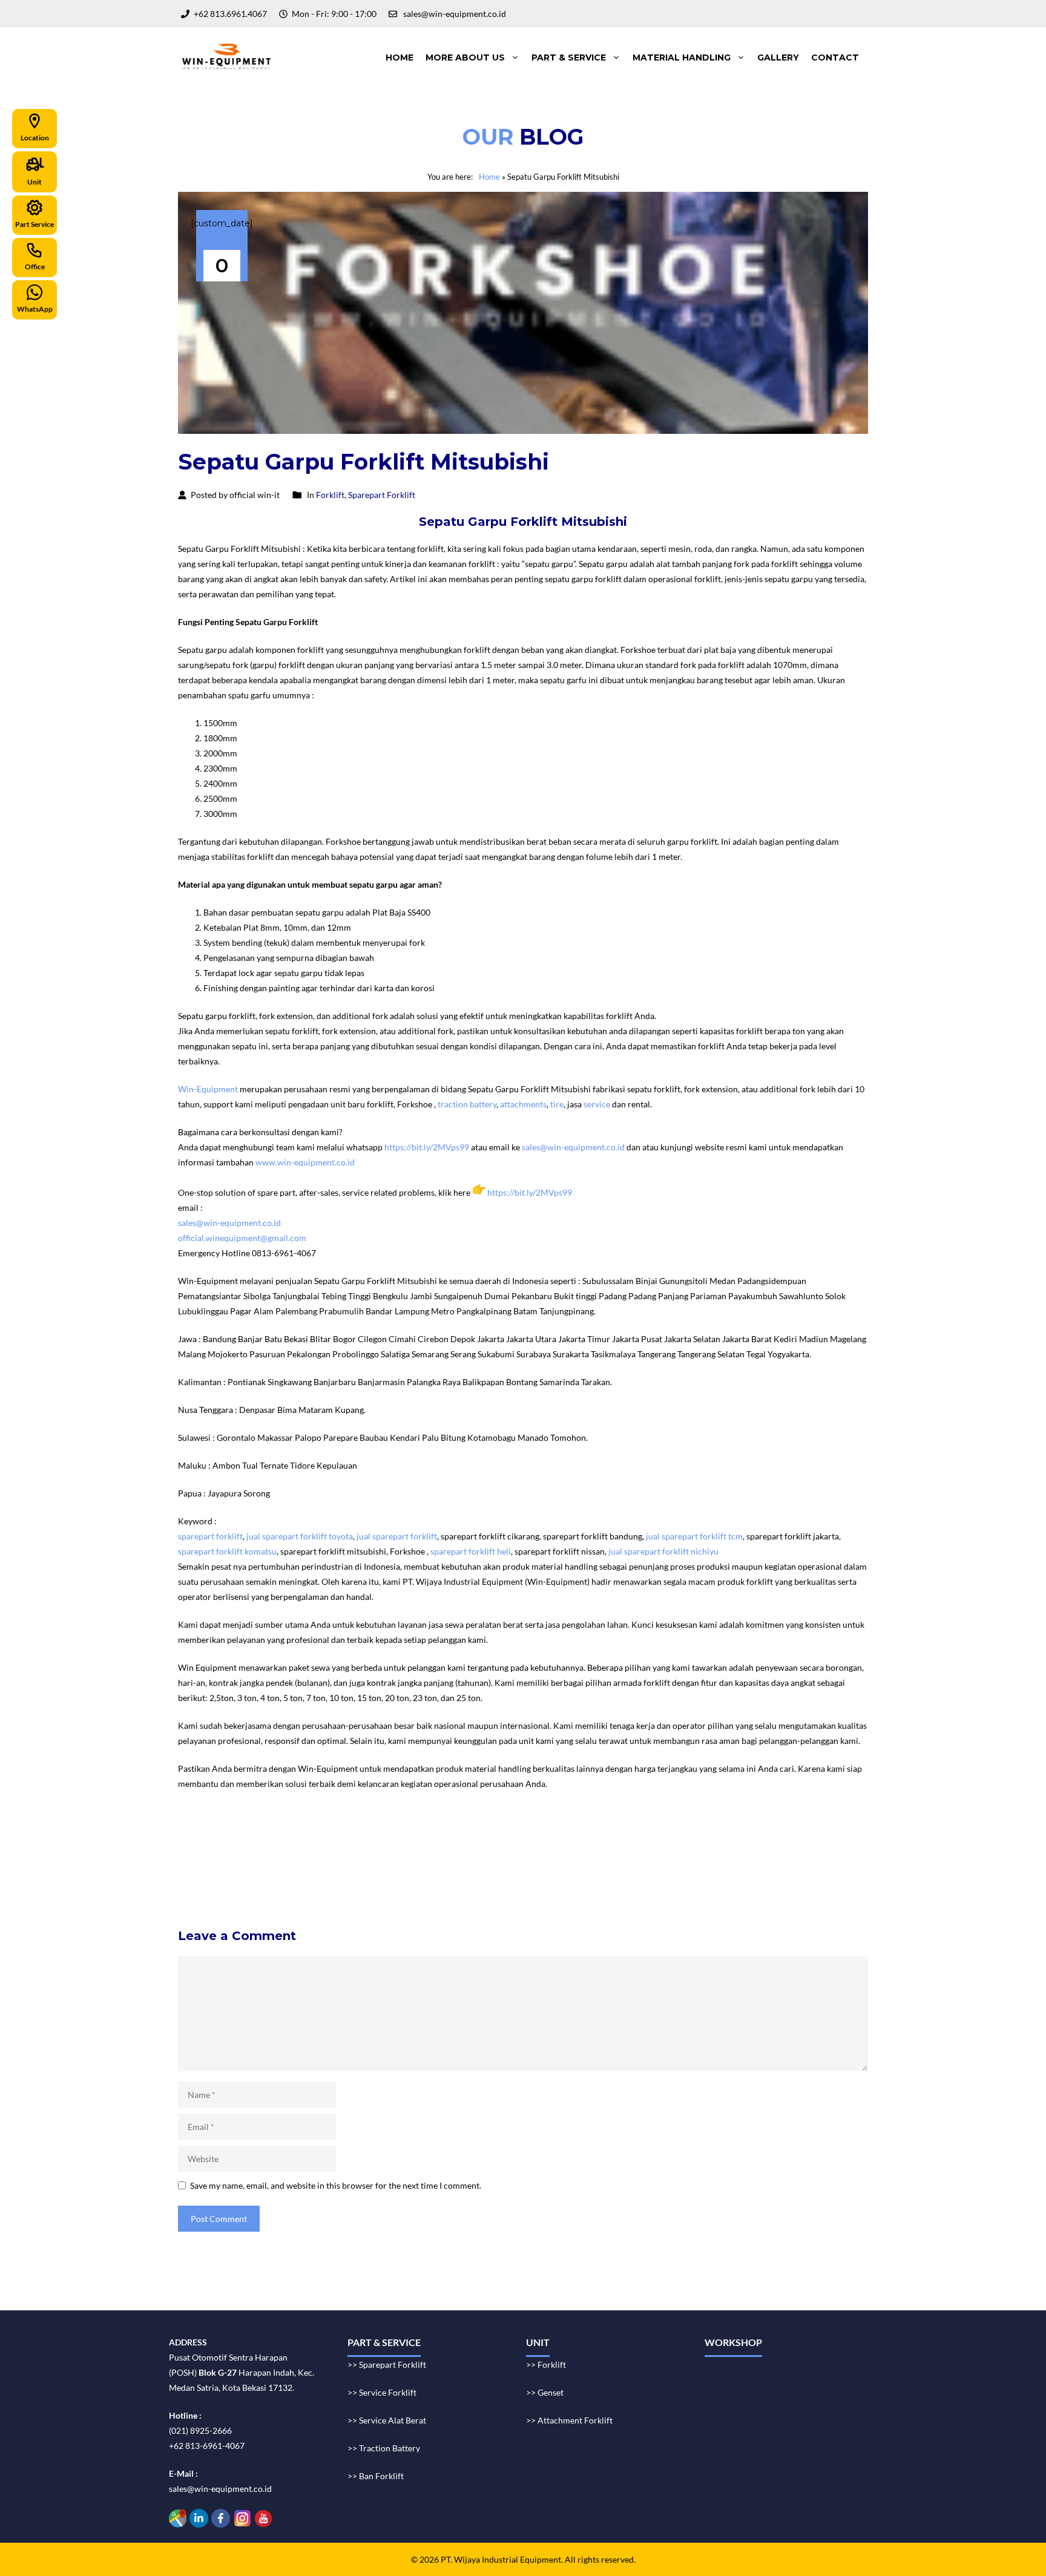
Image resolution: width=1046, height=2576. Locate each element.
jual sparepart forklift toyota (300, 1536)
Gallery (778, 57)
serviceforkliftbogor (577, 1854)
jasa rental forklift (526, 1839)
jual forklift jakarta (599, 1839)
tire (557, 1104)
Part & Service (569, 57)
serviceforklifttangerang (228, 1870)
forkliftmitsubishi (694, 1870)
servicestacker (554, 1885)
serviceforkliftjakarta (406, 1870)
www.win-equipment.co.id (305, 1162)
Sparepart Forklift (382, 495)
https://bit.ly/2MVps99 (427, 1147)
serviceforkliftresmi (491, 1870)
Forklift (330, 495)
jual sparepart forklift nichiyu (664, 1551)
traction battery (467, 1104)
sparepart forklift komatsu (227, 1551)
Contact (835, 57)
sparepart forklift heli (471, 1551)
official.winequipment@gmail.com (242, 1238)
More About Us (465, 57)
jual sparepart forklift (397, 1536)
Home (400, 57)
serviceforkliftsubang (320, 1870)
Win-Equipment (208, 1089)
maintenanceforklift (305, 1854)
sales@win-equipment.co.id (573, 1147)
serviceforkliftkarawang (758, 1854)
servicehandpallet (487, 1885)
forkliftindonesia (734, 1839)
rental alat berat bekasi (273, 1839)
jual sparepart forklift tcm (694, 1536)
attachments (523, 1104)
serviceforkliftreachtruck (400, 1885)
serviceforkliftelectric (305, 1885)
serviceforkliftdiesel (220, 1885)
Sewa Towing (202, 1839)
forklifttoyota (629, 1870)
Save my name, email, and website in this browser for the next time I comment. (336, 2185)
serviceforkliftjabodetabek (482, 1854)
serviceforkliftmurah (222, 1854)
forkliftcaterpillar (767, 1870)
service (597, 1104)
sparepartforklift (566, 1870)
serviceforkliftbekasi (388, 1854)
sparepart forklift (210, 1536)
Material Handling (682, 57)
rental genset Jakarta (450, 1839)
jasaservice (792, 1839)
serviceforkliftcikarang (664, 1854)
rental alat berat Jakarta (363, 1839)
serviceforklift (669, 1839)
